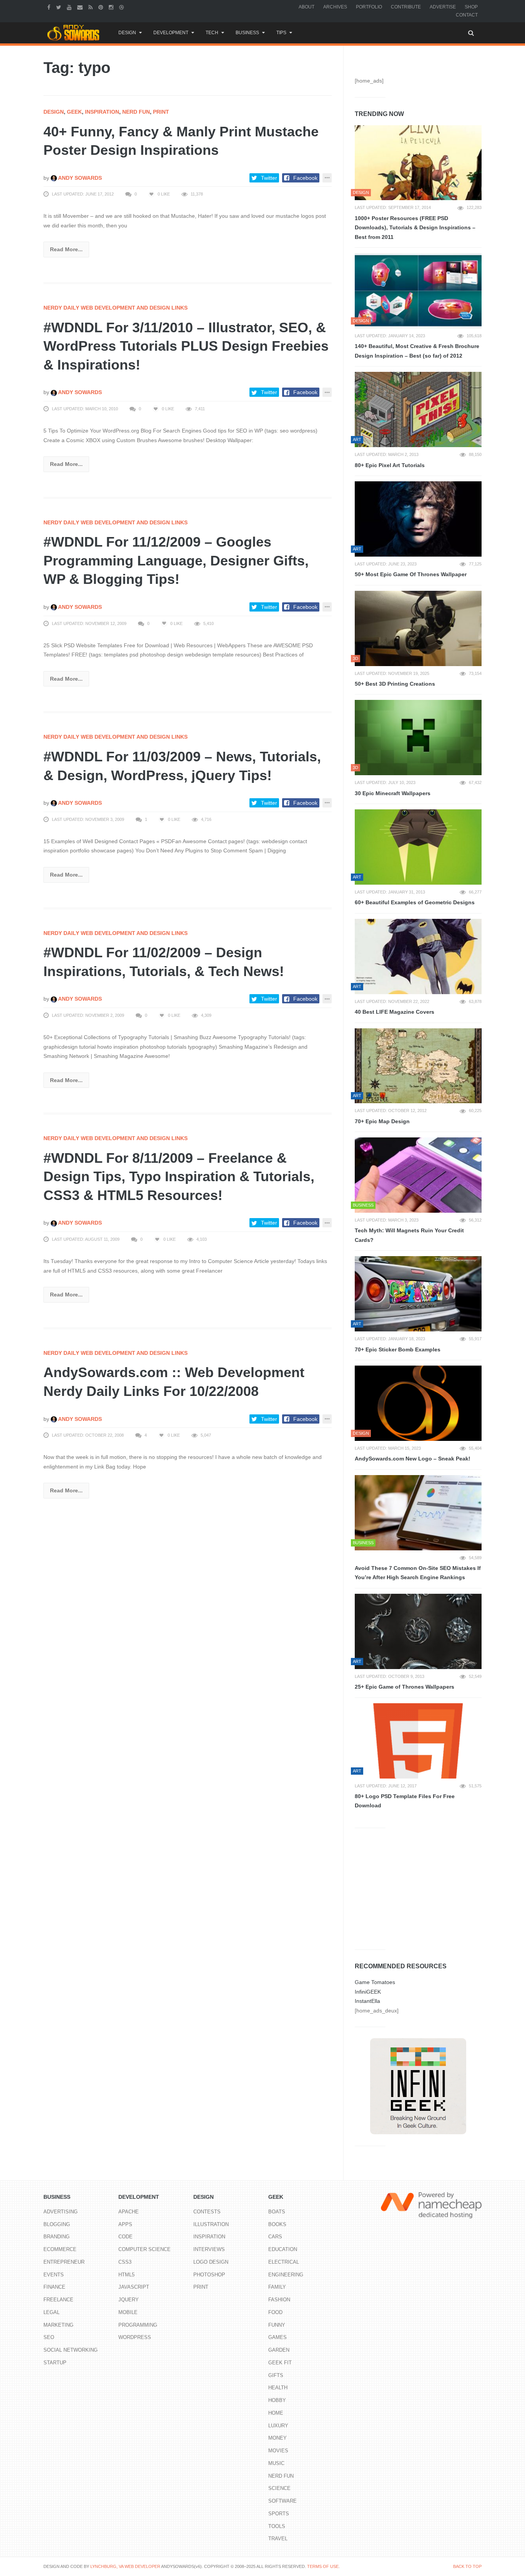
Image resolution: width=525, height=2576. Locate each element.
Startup (55, 2363)
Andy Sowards (79, 178)
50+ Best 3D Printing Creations (395, 684)
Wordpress (135, 2337)
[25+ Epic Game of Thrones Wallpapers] (418, 1631)
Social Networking (71, 2350)
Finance (54, 2287)
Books (277, 2224)
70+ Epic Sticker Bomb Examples (398, 1349)
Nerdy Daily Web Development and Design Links (115, 308)
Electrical (284, 2262)
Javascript (134, 2287)
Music (276, 2463)
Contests (207, 2212)
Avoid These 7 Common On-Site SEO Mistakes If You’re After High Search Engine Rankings (418, 1573)
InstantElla (367, 2001)
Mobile (128, 2312)
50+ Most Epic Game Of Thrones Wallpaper (411, 574)
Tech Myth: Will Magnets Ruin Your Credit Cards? (409, 1235)
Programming (138, 2325)
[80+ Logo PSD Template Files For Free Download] (418, 1741)
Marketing (58, 2325)
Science (279, 2488)
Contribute (406, 7)
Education (283, 2249)
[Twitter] (60, 7)
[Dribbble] (122, 7)
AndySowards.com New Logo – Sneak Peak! (413, 1459)
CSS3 (125, 2262)
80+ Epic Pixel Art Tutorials (390, 465)
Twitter (269, 178)
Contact (467, 15)
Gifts (276, 2375)
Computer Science (145, 2249)
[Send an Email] (81, 7)
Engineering (286, 2275)
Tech (212, 33)
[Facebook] (50, 7)
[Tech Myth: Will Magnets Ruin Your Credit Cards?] (418, 1175)
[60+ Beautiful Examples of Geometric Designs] (418, 847)
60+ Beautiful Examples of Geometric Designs (415, 902)
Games (277, 2337)
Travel (278, 2539)
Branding (56, 2237)
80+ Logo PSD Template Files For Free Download (405, 1801)
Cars (275, 2237)
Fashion (279, 2300)
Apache (129, 2212)
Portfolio (369, 7)
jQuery (129, 2300)
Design (127, 33)
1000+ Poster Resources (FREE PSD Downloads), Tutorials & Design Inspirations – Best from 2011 (415, 228)
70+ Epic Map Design (382, 1121)
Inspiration (102, 112)
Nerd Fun (136, 112)
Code (125, 2237)
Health (278, 2388)
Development (171, 33)
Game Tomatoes (375, 1982)
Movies (278, 2451)
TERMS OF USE (323, 2566)
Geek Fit (280, 2363)
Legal (52, 2312)
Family (277, 2287)
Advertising (61, 2212)
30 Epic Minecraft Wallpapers (393, 793)
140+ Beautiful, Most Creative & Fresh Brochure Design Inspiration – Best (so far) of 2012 (417, 351)
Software (282, 2501)
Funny (277, 2325)
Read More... (66, 249)
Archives (335, 7)
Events (54, 2275)
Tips (281, 33)
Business (247, 33)
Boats (277, 2212)
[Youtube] (70, 7)
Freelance (58, 2300)
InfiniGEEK (368, 1992)
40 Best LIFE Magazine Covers (395, 1012)
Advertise (443, 7)
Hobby (277, 2400)
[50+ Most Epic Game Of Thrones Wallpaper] (418, 519)
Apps (125, 2224)
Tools (277, 2526)
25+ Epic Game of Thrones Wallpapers (405, 1687)
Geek (74, 112)
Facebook (305, 178)
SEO (49, 2337)
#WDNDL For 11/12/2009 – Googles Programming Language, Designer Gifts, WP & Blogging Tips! (176, 560)
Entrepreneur (64, 2262)
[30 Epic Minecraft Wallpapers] (418, 738)
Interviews (209, 2249)
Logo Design (211, 2262)
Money (277, 2438)
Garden (279, 2350)
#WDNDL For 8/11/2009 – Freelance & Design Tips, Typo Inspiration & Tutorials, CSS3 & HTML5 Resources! (179, 1177)
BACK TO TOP (467, 2566)
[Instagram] (112, 7)
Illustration (211, 2224)
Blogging (57, 2224)
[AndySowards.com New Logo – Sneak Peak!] (418, 1403)
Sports (279, 2514)
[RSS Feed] (91, 7)
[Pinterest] (102, 7)
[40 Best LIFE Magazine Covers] (418, 956)
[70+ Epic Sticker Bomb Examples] (418, 1294)
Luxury (278, 2426)
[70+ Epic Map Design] (418, 1066)
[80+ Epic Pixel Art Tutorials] (418, 409)
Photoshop (209, 2275)
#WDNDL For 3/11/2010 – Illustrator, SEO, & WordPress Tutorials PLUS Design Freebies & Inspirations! (186, 346)
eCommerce (60, 2249)
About (307, 7)
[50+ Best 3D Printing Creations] (418, 628)
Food (275, 2312)
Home (276, 2413)
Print (161, 112)
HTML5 (126, 2275)
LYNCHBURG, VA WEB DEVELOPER (125, 2566)
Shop (471, 7)
